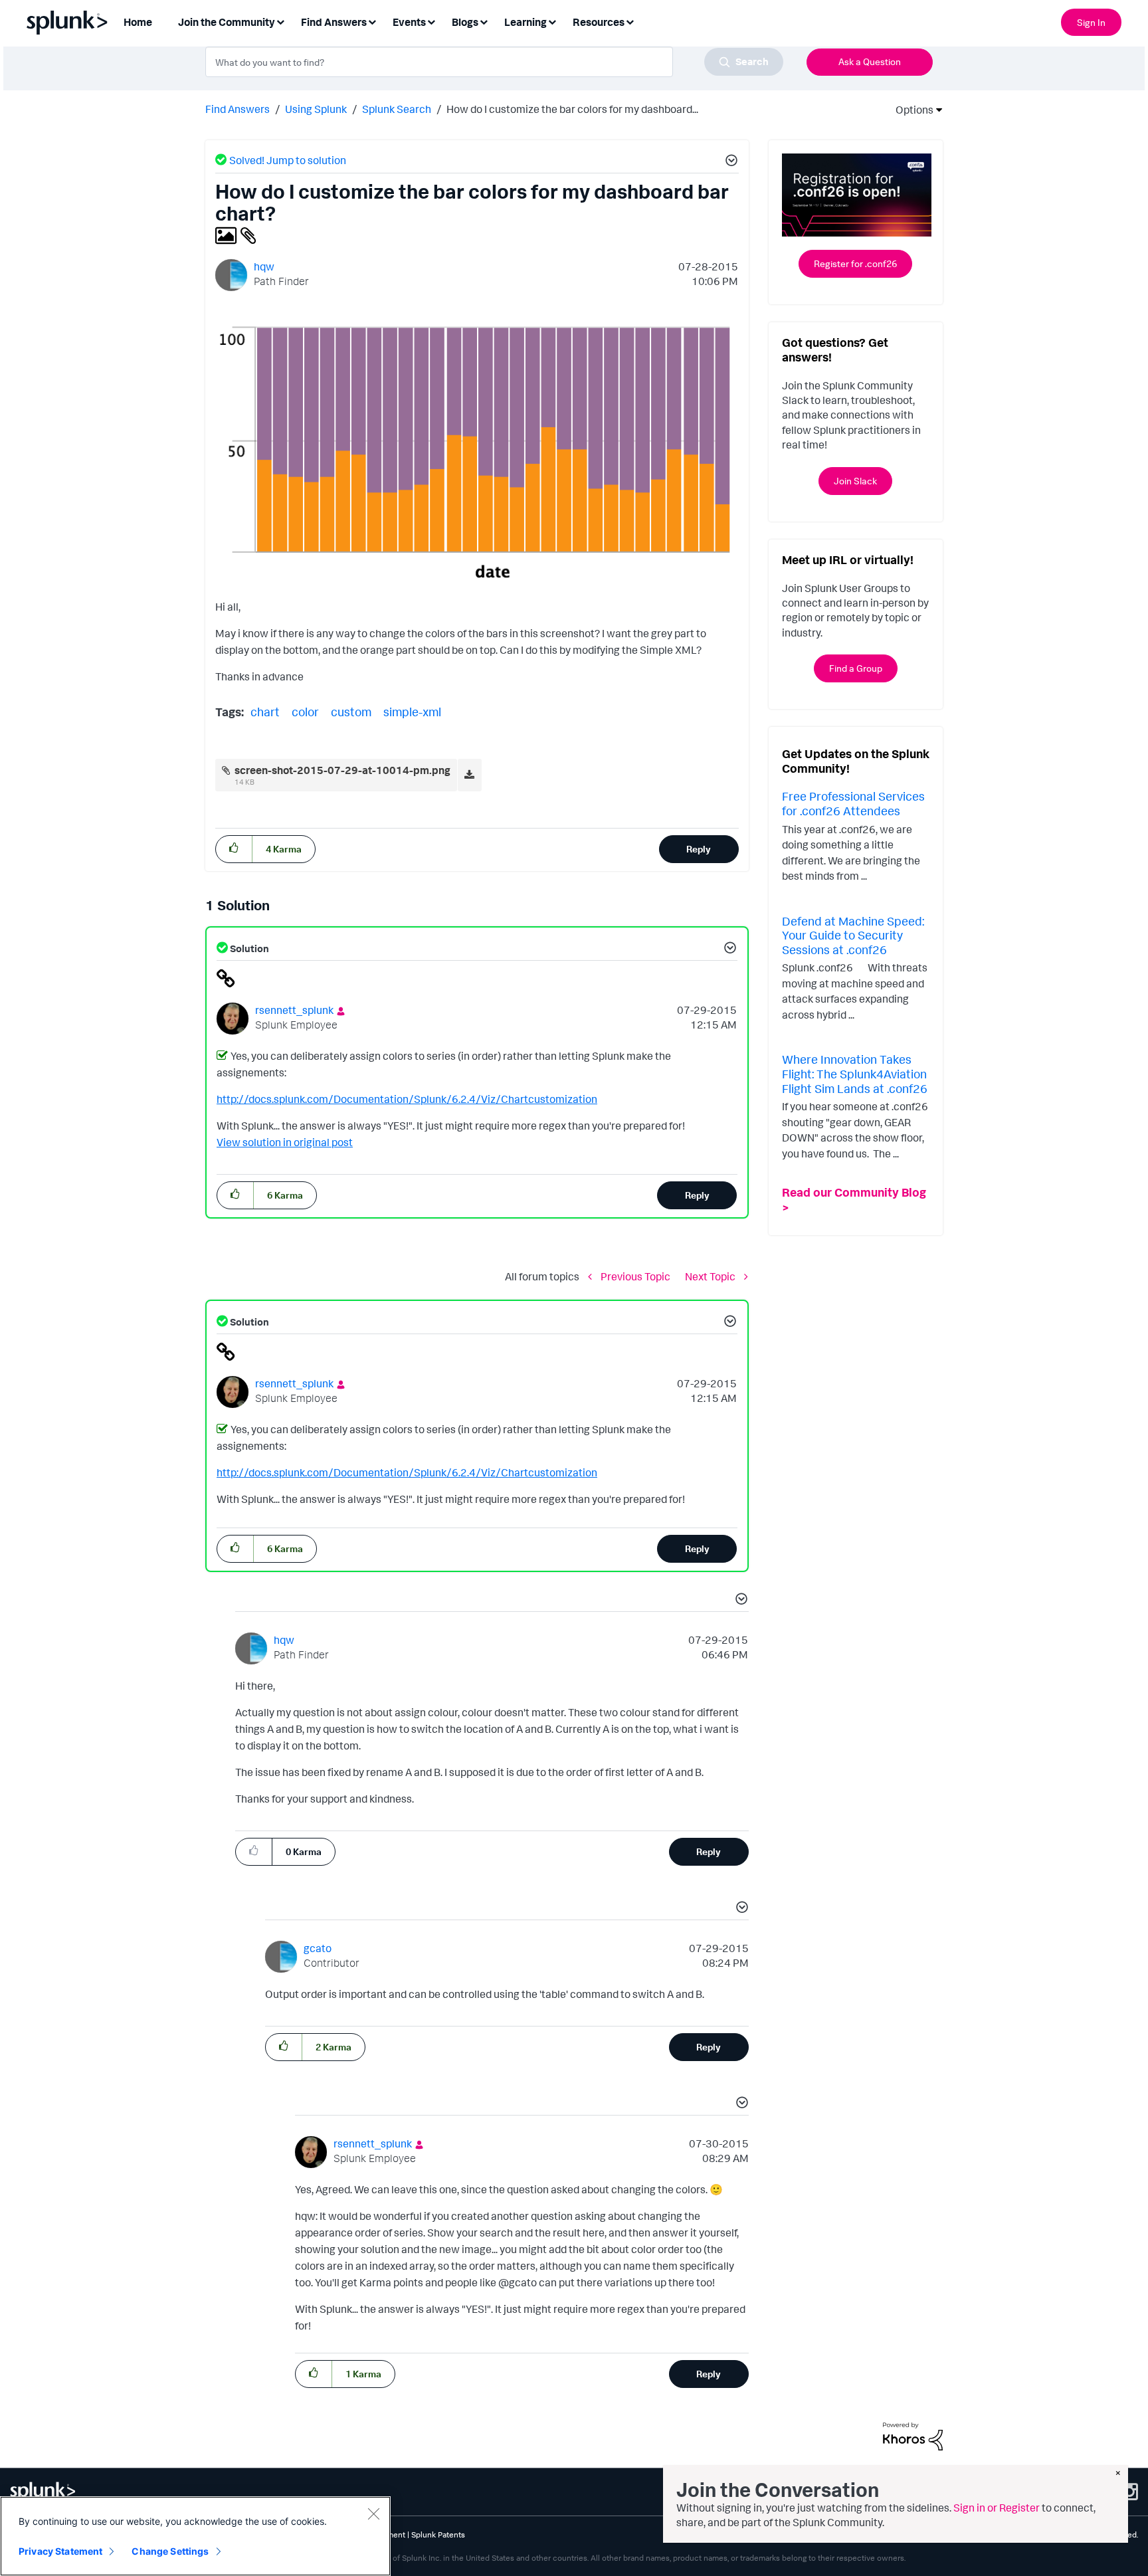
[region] (195, 2536)
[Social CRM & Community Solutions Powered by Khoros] (913, 2435)
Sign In (1091, 22)
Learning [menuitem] (526, 22)
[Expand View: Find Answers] (372, 21)
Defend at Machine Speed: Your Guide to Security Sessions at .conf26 (853, 935)
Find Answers (238, 109)
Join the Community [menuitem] (227, 22)
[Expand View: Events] (431, 21)
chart (265, 712)
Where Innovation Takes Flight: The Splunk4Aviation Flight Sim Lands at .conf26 (855, 1073)
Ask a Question (870, 61)
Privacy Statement (60, 2551)
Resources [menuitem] (599, 22)
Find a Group (856, 668)
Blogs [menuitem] (465, 22)
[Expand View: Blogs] (484, 21)
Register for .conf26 (855, 263)
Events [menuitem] (409, 22)
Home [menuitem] (138, 22)
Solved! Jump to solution (288, 160)
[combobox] (494, 62)
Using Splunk (316, 109)
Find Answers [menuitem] (334, 22)
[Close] (373, 2514)
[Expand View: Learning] (552, 21)
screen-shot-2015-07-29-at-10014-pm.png (342, 770)
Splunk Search (397, 109)
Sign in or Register (997, 2508)
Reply (699, 849)
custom (351, 712)
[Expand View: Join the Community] (280, 21)
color (305, 712)
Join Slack (855, 481)
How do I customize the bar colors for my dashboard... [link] (572, 109)
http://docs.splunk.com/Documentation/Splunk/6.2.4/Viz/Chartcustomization (407, 1099)
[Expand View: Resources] (630, 21)
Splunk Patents (438, 2534)
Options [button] (910, 110)
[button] (729, 162)
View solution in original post (285, 1142)
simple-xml (412, 712)
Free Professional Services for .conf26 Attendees (853, 803)
